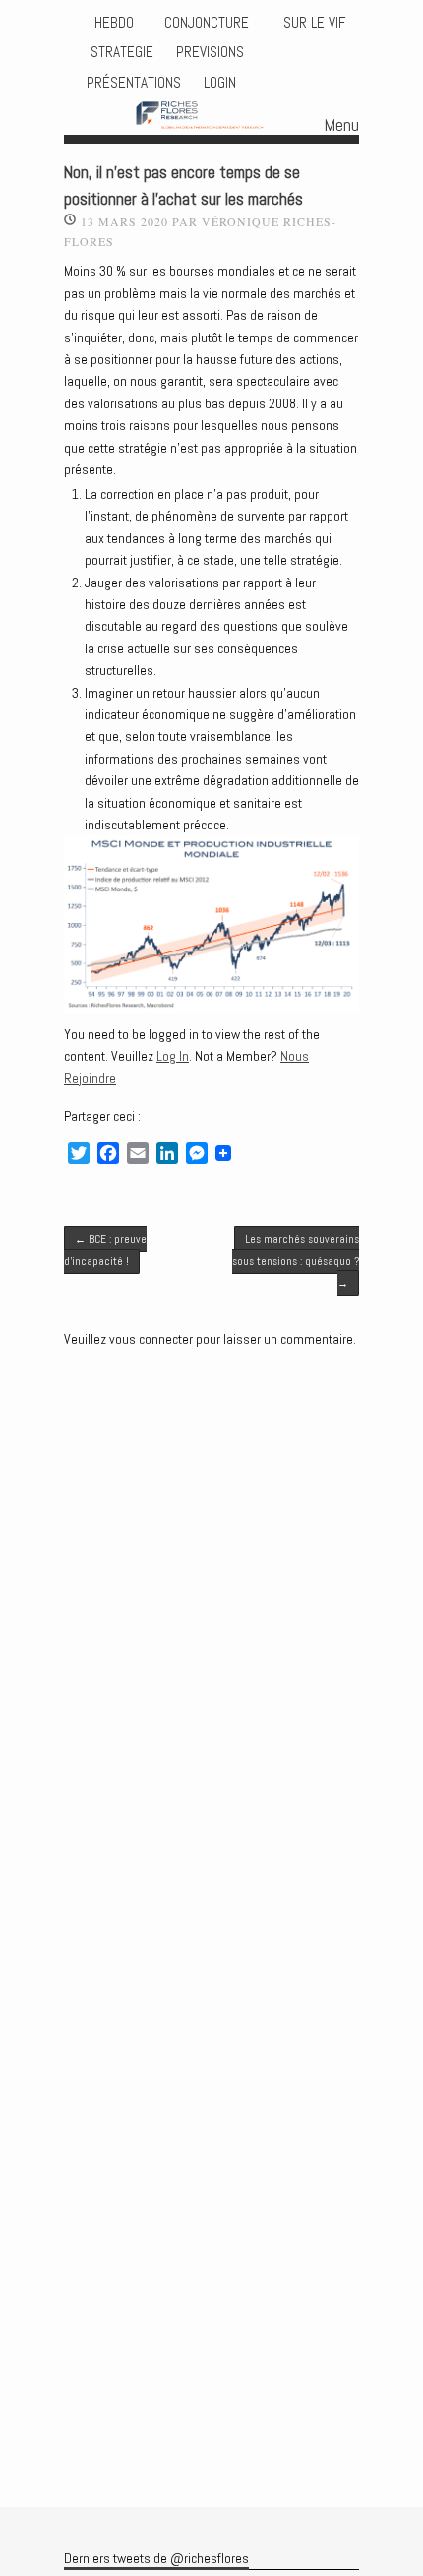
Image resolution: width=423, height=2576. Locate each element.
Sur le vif (312, 23)
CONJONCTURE (209, 23)
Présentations (134, 83)
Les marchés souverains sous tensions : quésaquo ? (296, 1261)
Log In (173, 1056)
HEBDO (114, 23)
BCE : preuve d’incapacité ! (105, 1250)
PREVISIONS (210, 52)
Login (220, 83)
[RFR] (212, 117)
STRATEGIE (120, 52)
